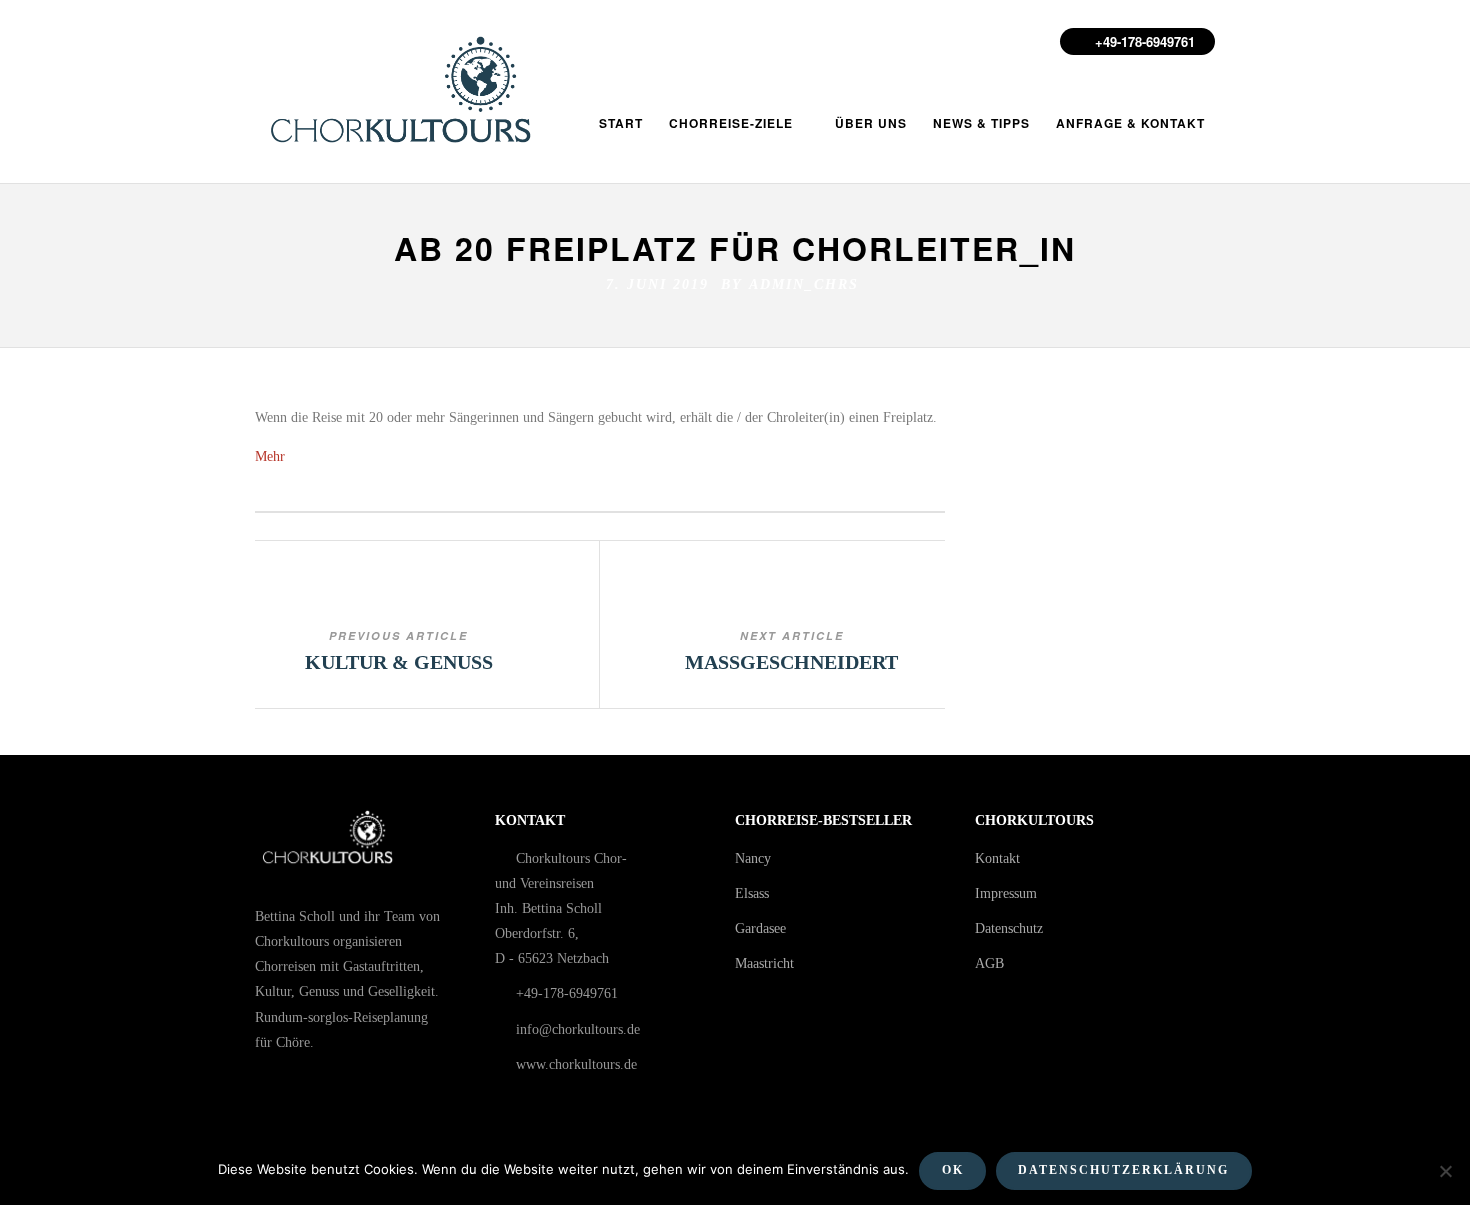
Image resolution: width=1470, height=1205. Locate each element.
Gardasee (760, 928)
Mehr (270, 456)
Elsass (752, 893)
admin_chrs (804, 284)
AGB (989, 963)
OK (953, 1170)
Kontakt (997, 858)
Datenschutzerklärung (1123, 1170)
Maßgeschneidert (791, 662)
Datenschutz (1009, 928)
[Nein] (1445, 1171)
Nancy (753, 858)
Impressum (1006, 893)
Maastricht (764, 963)
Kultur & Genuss (399, 662)
